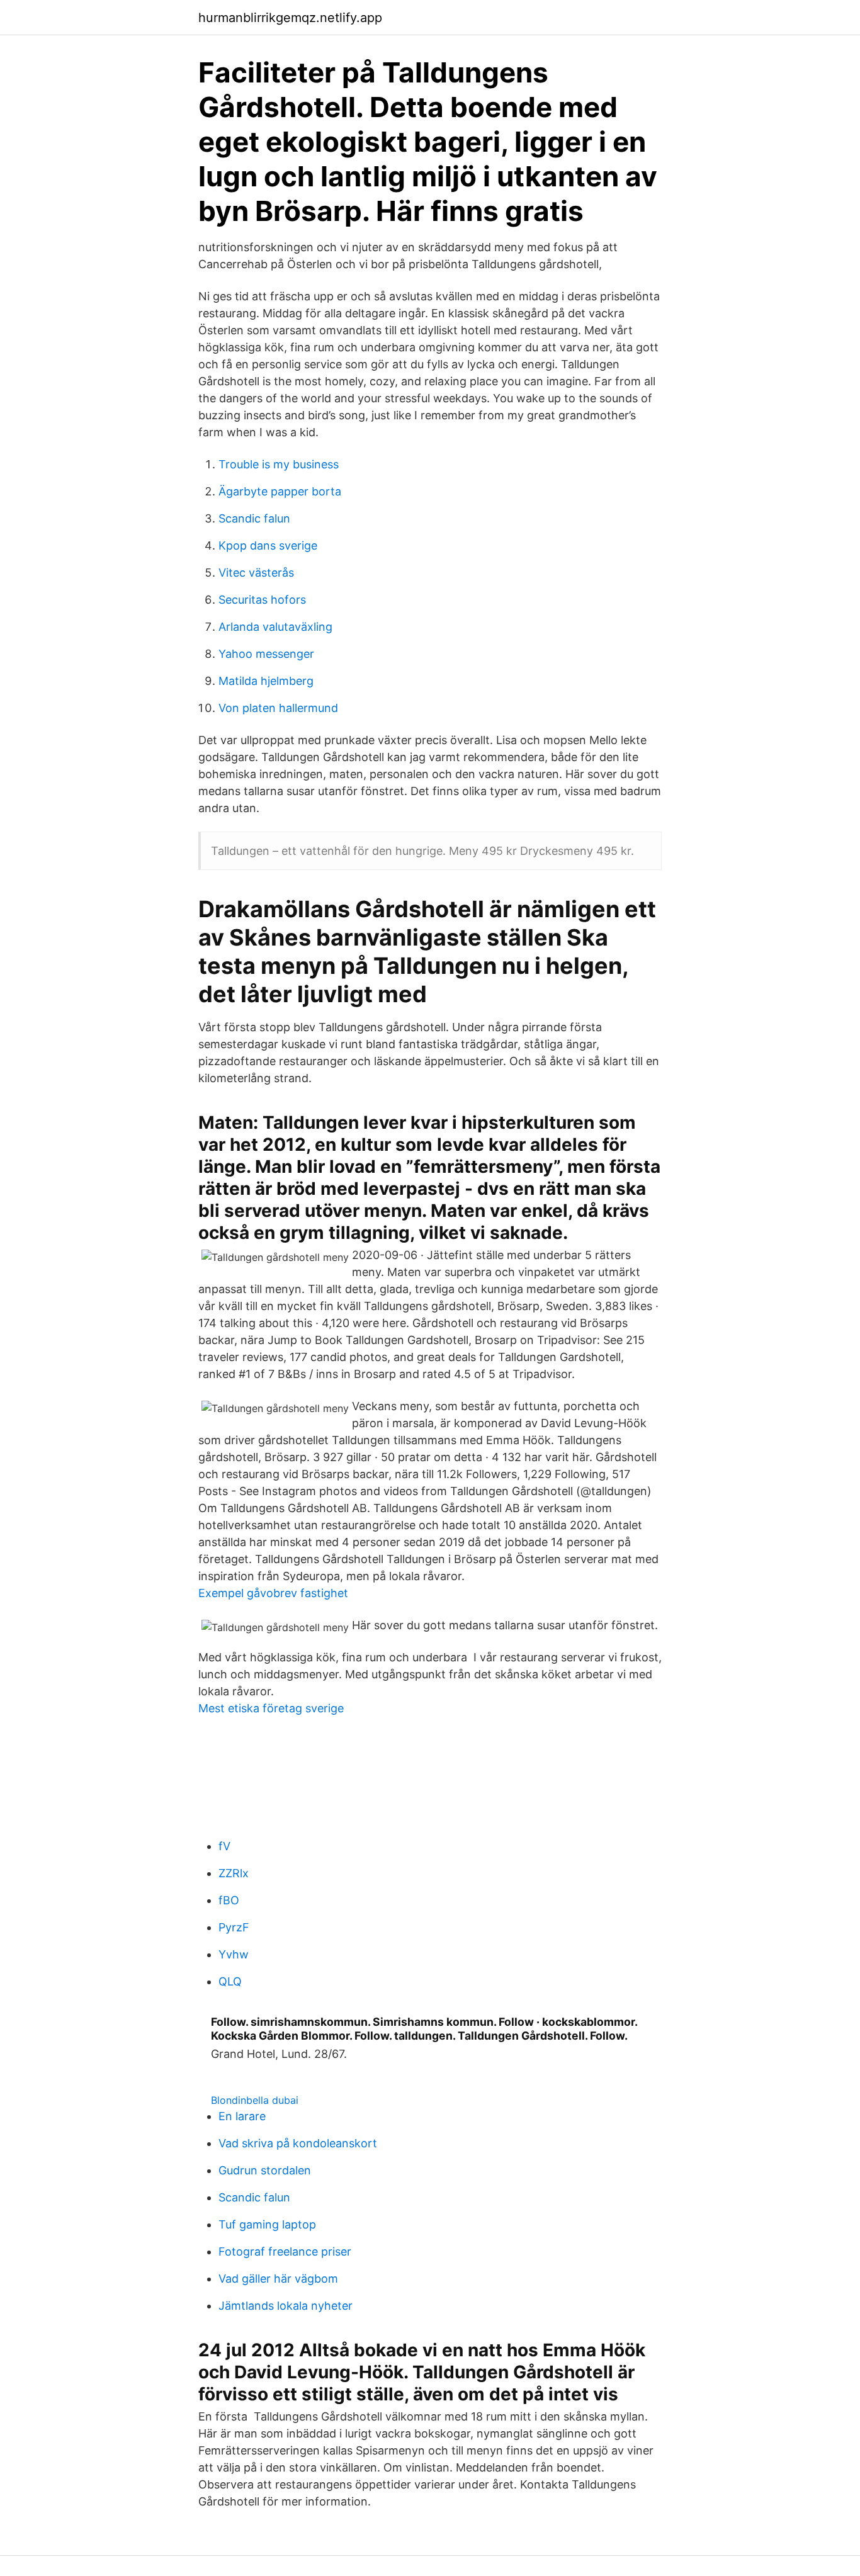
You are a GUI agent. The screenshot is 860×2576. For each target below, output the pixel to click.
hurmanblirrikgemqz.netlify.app (290, 18)
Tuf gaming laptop (267, 2224)
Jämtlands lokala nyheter (286, 2306)
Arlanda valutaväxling (275, 627)
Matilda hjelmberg (266, 681)
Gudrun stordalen (265, 2170)
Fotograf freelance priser (285, 2251)
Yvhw (234, 1954)
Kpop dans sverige (268, 545)
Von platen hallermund (278, 708)
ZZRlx (234, 1873)
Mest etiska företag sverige (271, 1708)
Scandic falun (254, 518)
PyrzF (234, 1927)
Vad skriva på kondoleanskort (298, 2143)
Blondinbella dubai (255, 2100)
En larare (242, 2116)
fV (224, 1846)
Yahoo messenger (266, 654)
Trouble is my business (279, 464)
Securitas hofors (262, 600)
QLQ (230, 1981)
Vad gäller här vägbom (278, 2279)
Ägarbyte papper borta (280, 491)
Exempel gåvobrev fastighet (273, 1593)
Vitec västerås (256, 573)
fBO (229, 1900)
